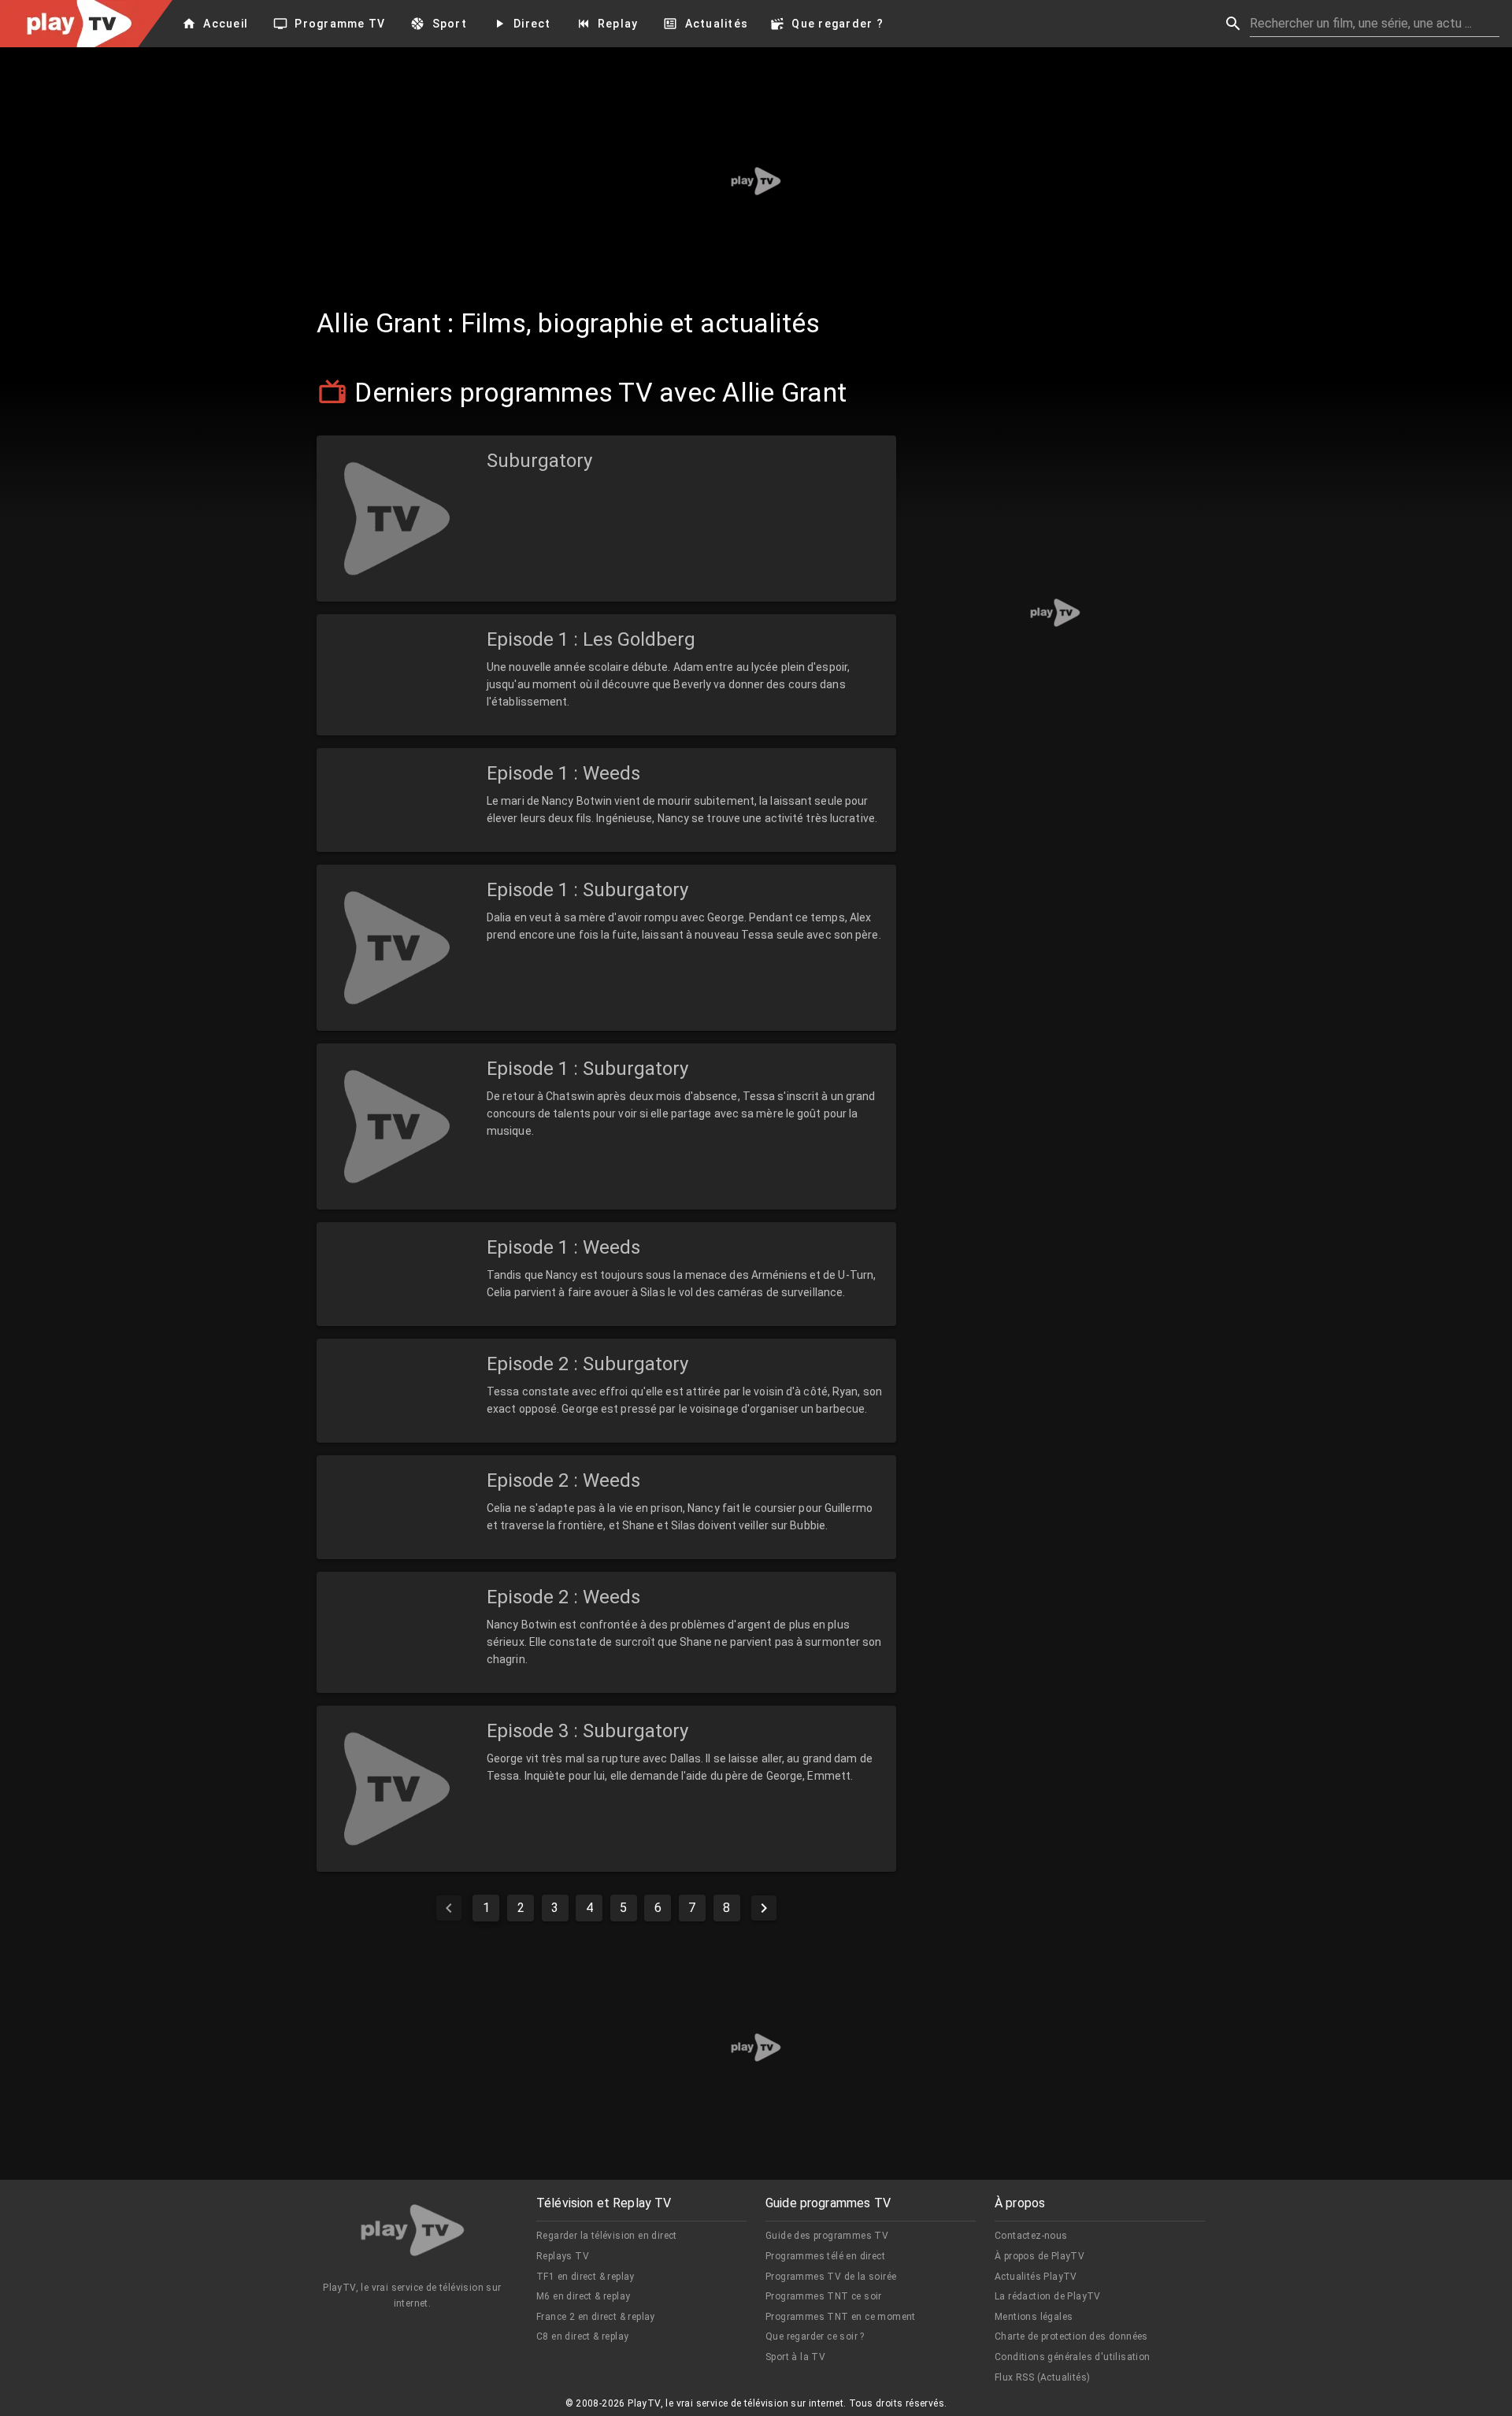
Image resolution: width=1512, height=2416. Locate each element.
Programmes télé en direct (825, 2256)
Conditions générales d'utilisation (1073, 2357)
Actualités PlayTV (1036, 2277)
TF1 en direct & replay (586, 2277)
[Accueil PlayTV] (413, 2233)
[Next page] (764, 1908)
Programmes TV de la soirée (831, 2277)
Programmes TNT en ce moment (841, 2317)
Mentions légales (1034, 2317)
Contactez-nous (1031, 2236)
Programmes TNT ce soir (824, 2296)
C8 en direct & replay (582, 2336)
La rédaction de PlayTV (1048, 2296)
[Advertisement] (756, 181)
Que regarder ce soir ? (815, 2336)
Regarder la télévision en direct (607, 2236)
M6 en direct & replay (583, 2296)
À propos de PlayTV (1039, 2256)
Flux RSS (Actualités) (1042, 2377)
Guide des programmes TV (827, 2236)
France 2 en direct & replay (596, 2317)
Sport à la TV (795, 2357)
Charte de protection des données (1071, 2336)
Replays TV (563, 2256)
